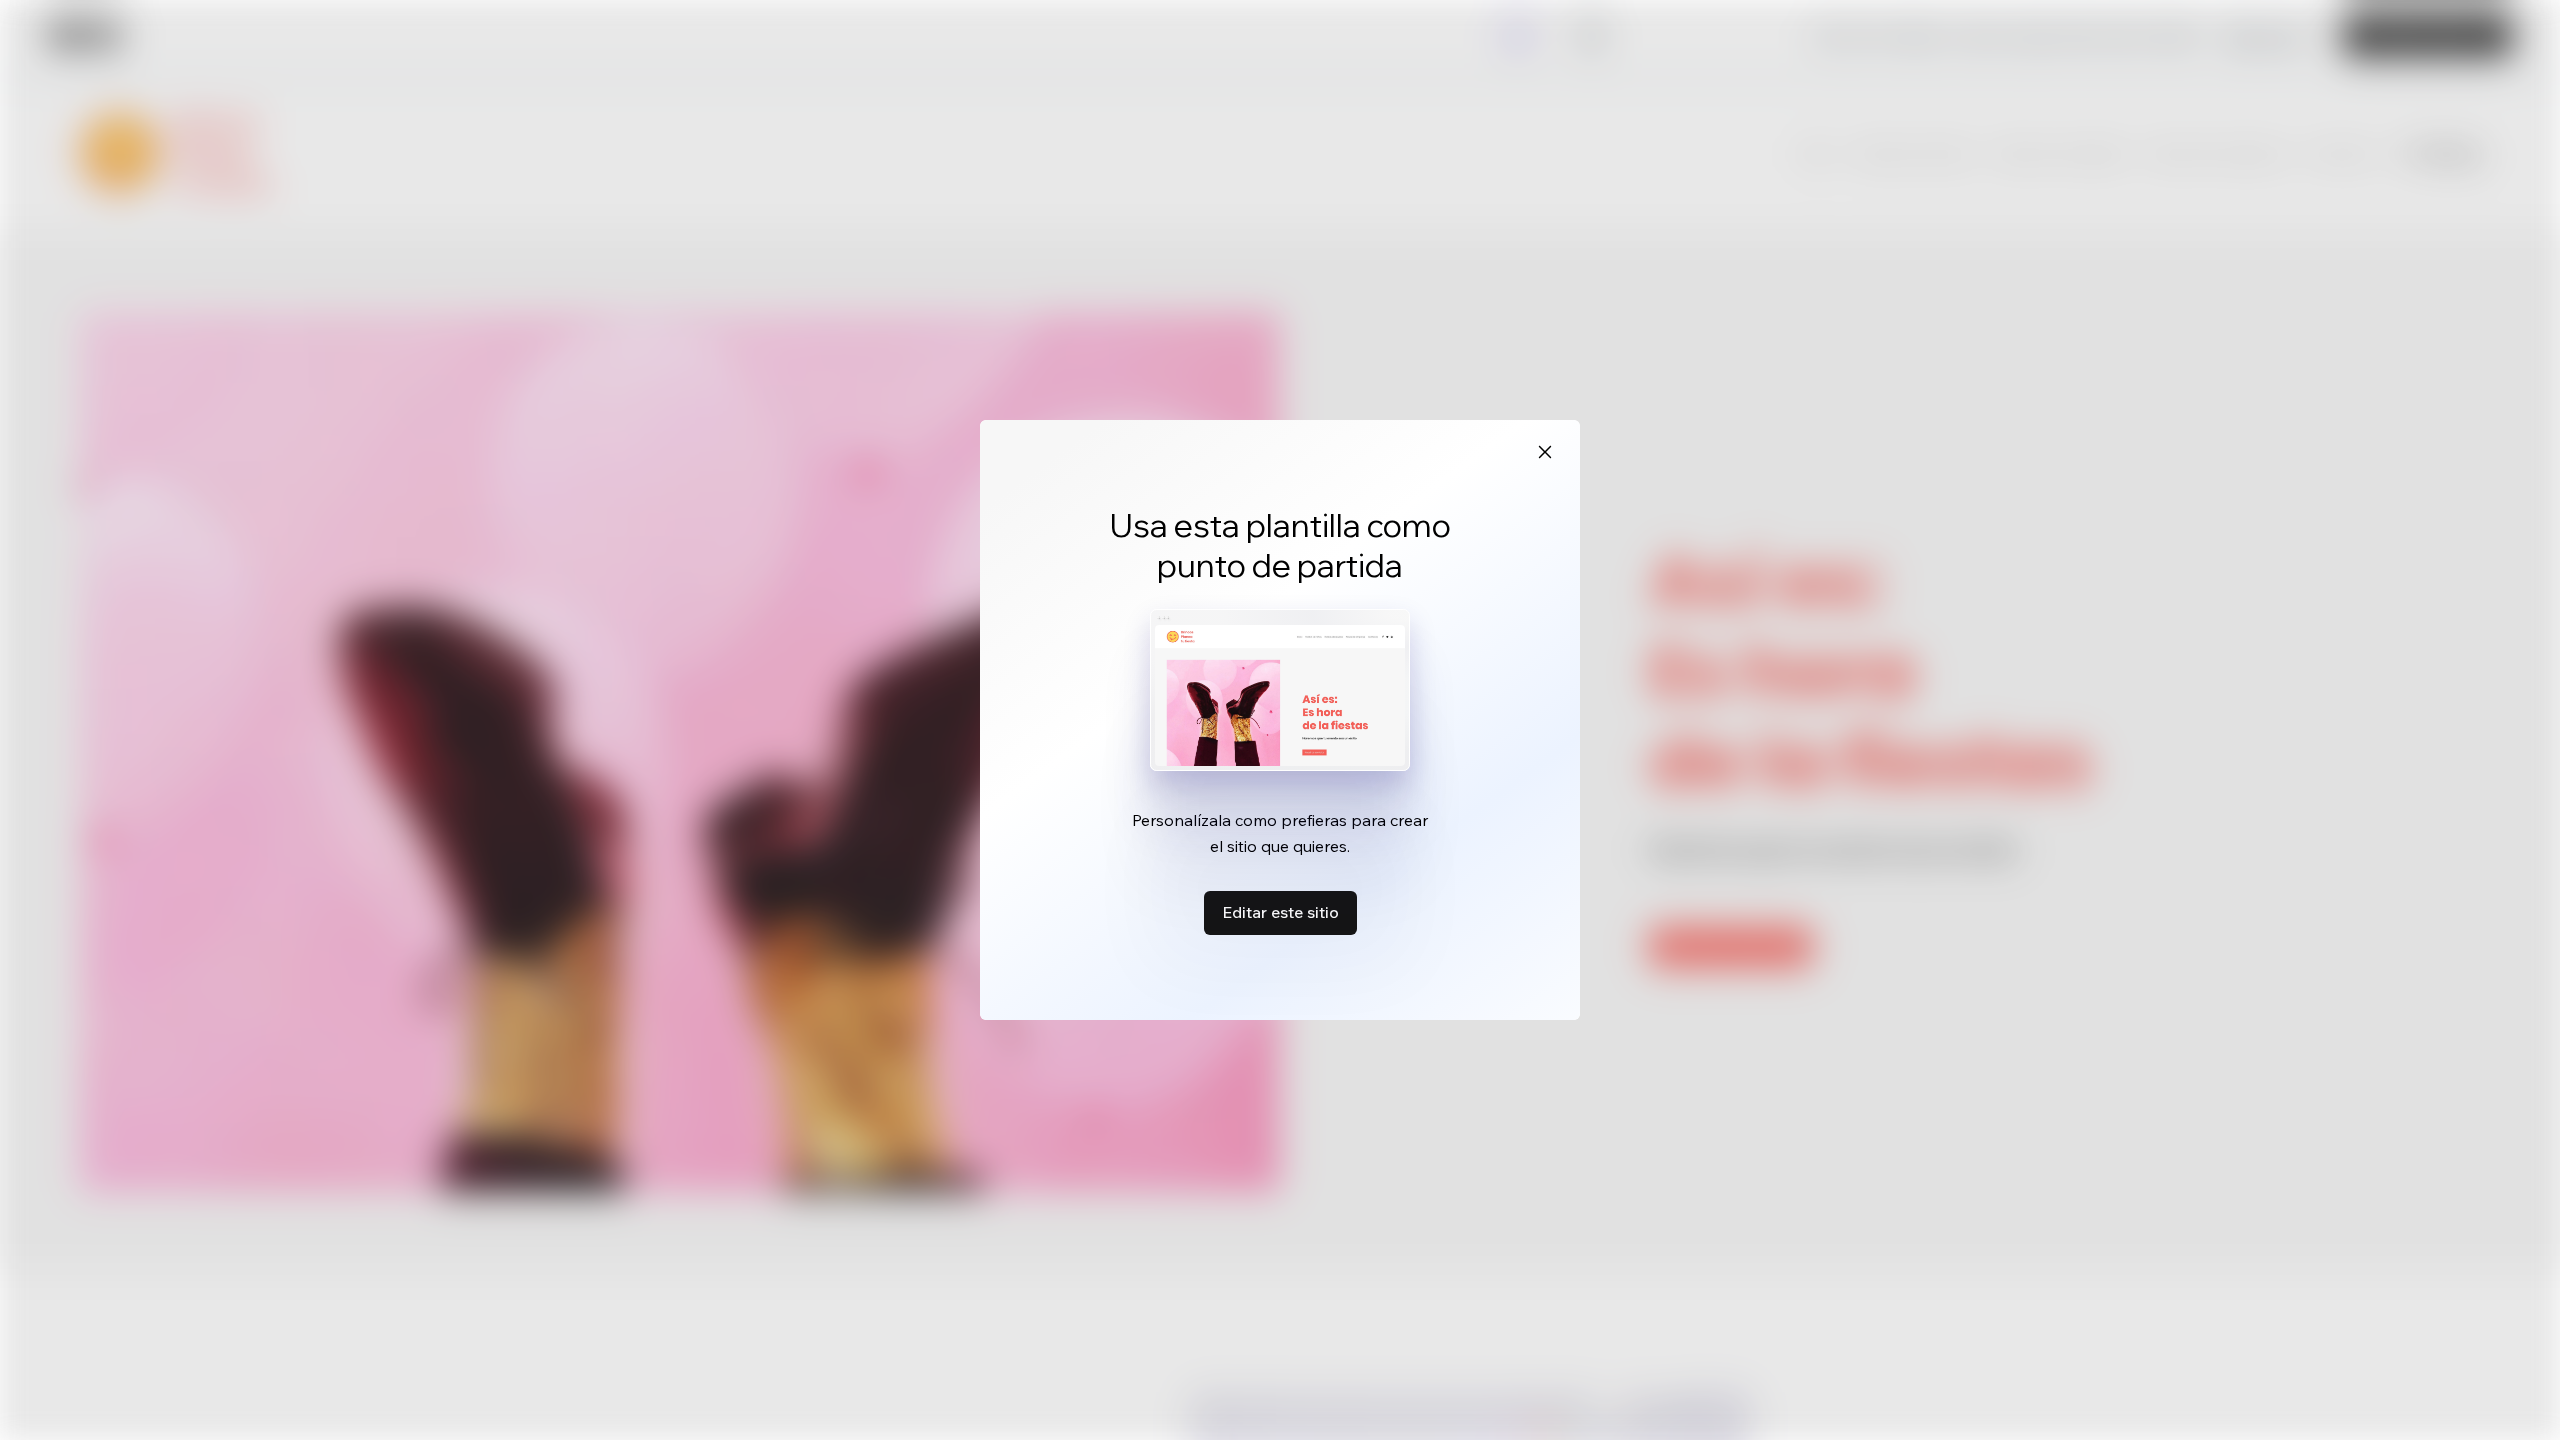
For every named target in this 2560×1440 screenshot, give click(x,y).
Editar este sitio (1280, 912)
